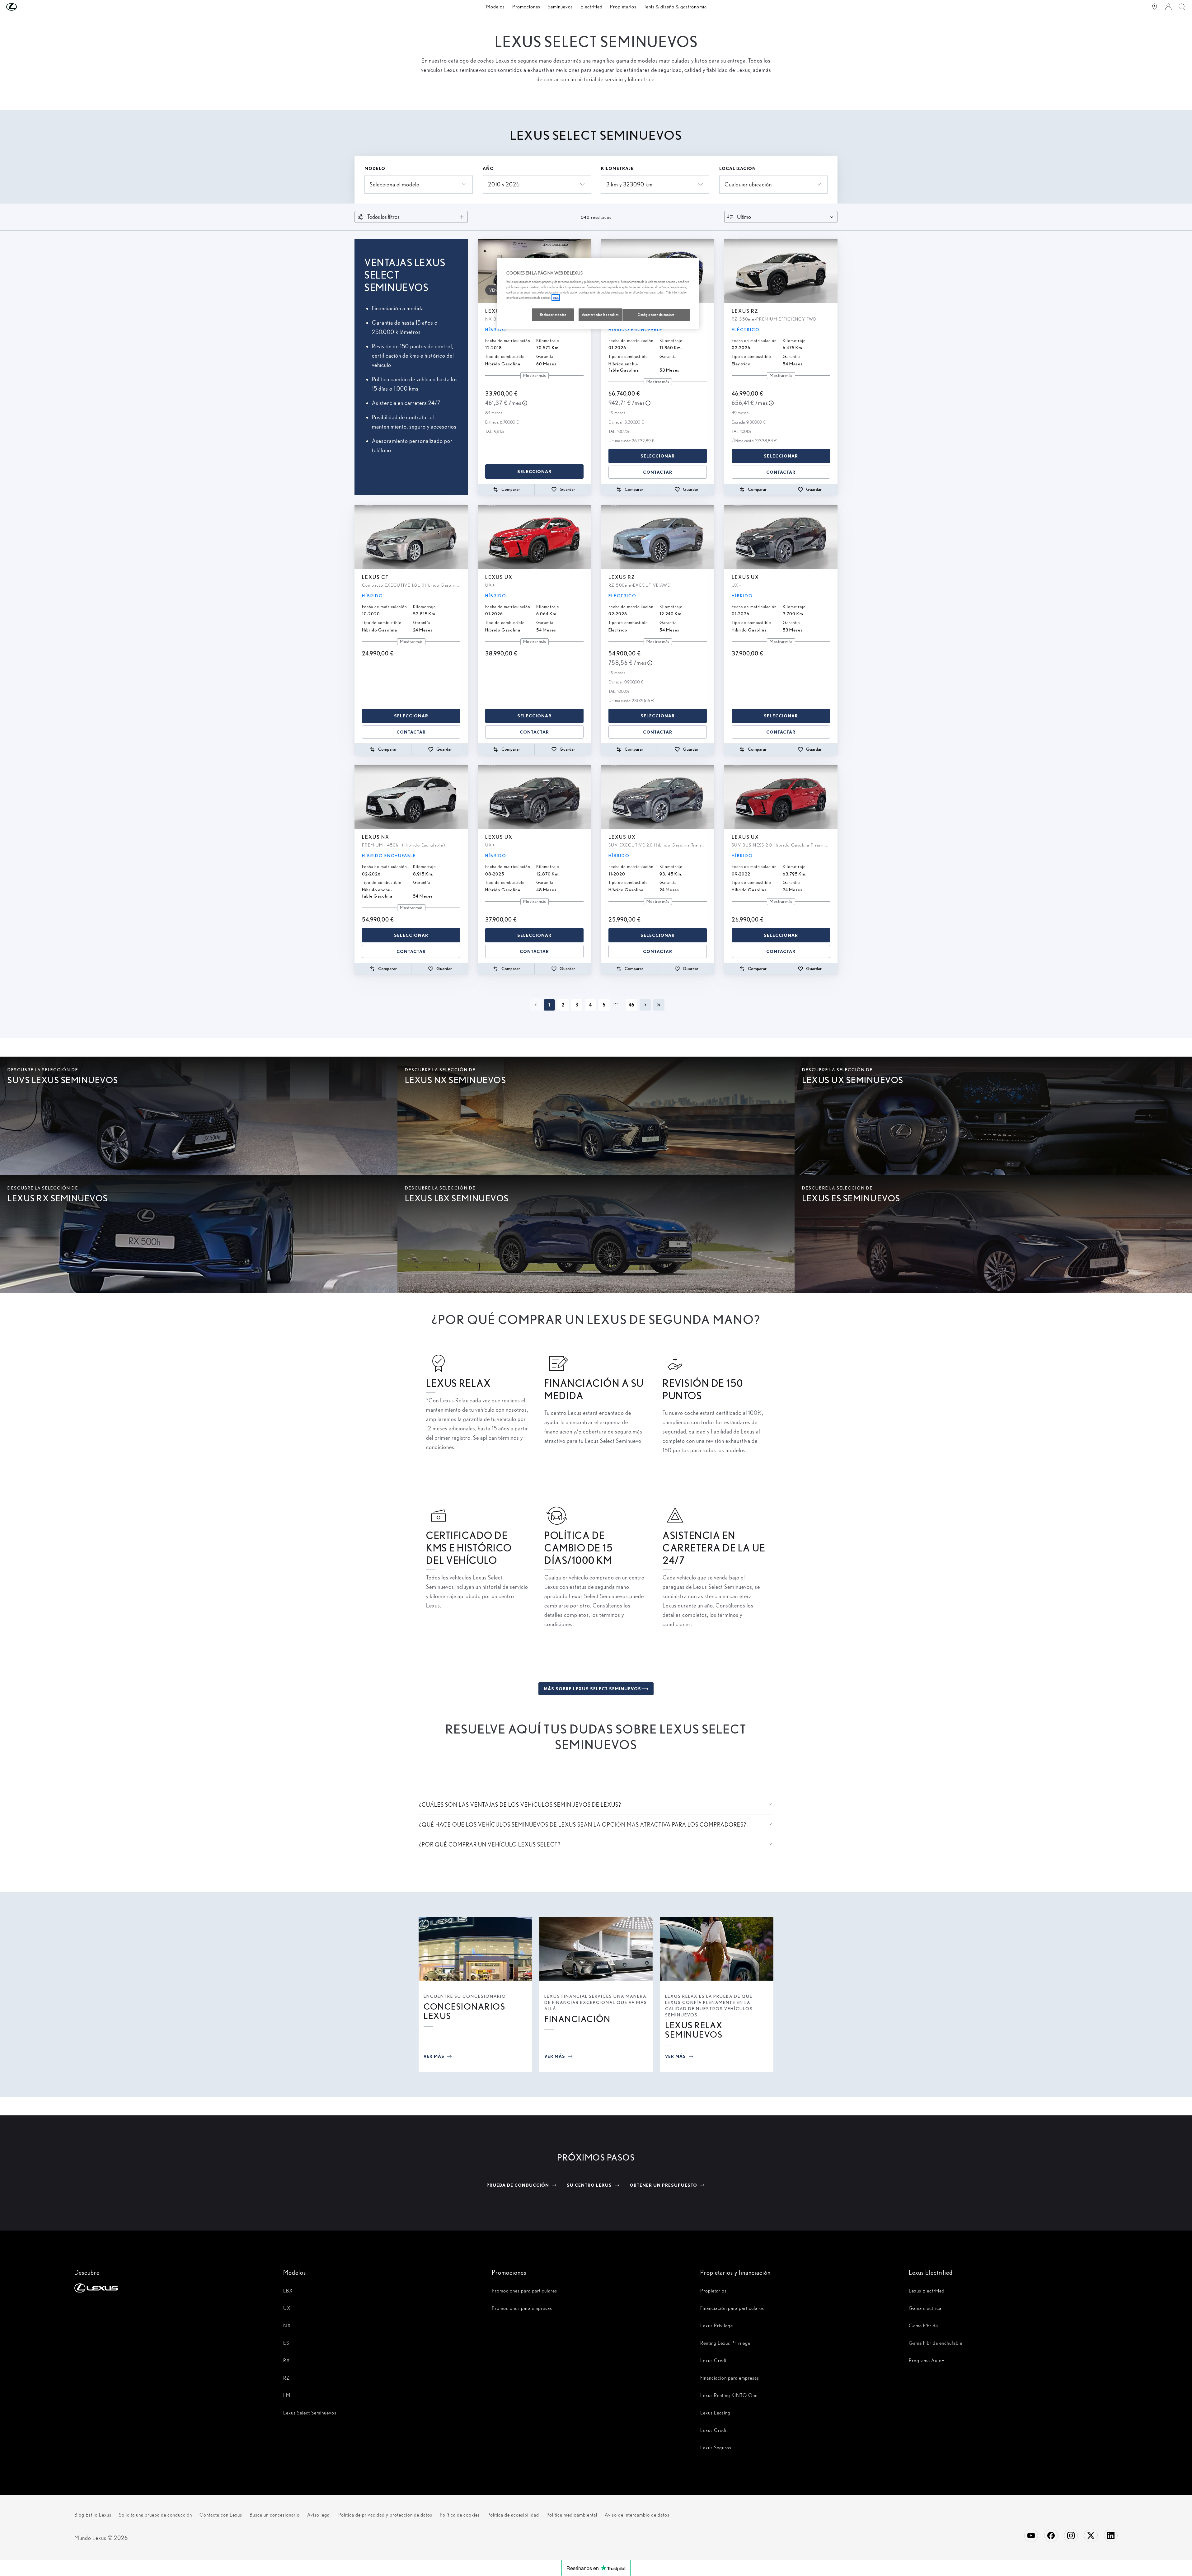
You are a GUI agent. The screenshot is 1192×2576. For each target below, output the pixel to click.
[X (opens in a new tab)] (1091, 2536)
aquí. (556, 298)
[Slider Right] (709, 271)
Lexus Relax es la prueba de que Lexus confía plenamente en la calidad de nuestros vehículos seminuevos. (709, 2006)
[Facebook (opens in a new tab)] (1051, 2536)
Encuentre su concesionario (465, 1996)
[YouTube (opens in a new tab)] (1031, 2536)
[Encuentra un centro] (1155, 7)
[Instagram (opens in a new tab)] (1071, 2536)
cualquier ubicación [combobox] (748, 184)
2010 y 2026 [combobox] (504, 184)
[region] (598, 293)
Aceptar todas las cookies (600, 315)
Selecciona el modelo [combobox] (395, 184)
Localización (738, 168)
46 (631, 1005)
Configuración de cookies (656, 315)
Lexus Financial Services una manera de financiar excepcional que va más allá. (596, 2002)
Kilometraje (617, 168)
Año (488, 168)
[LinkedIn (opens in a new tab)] (1111, 2536)
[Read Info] (525, 403)
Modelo (375, 168)
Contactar (658, 472)
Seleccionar (534, 472)
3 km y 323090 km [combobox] (629, 184)
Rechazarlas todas (553, 315)
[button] (24, 7)
